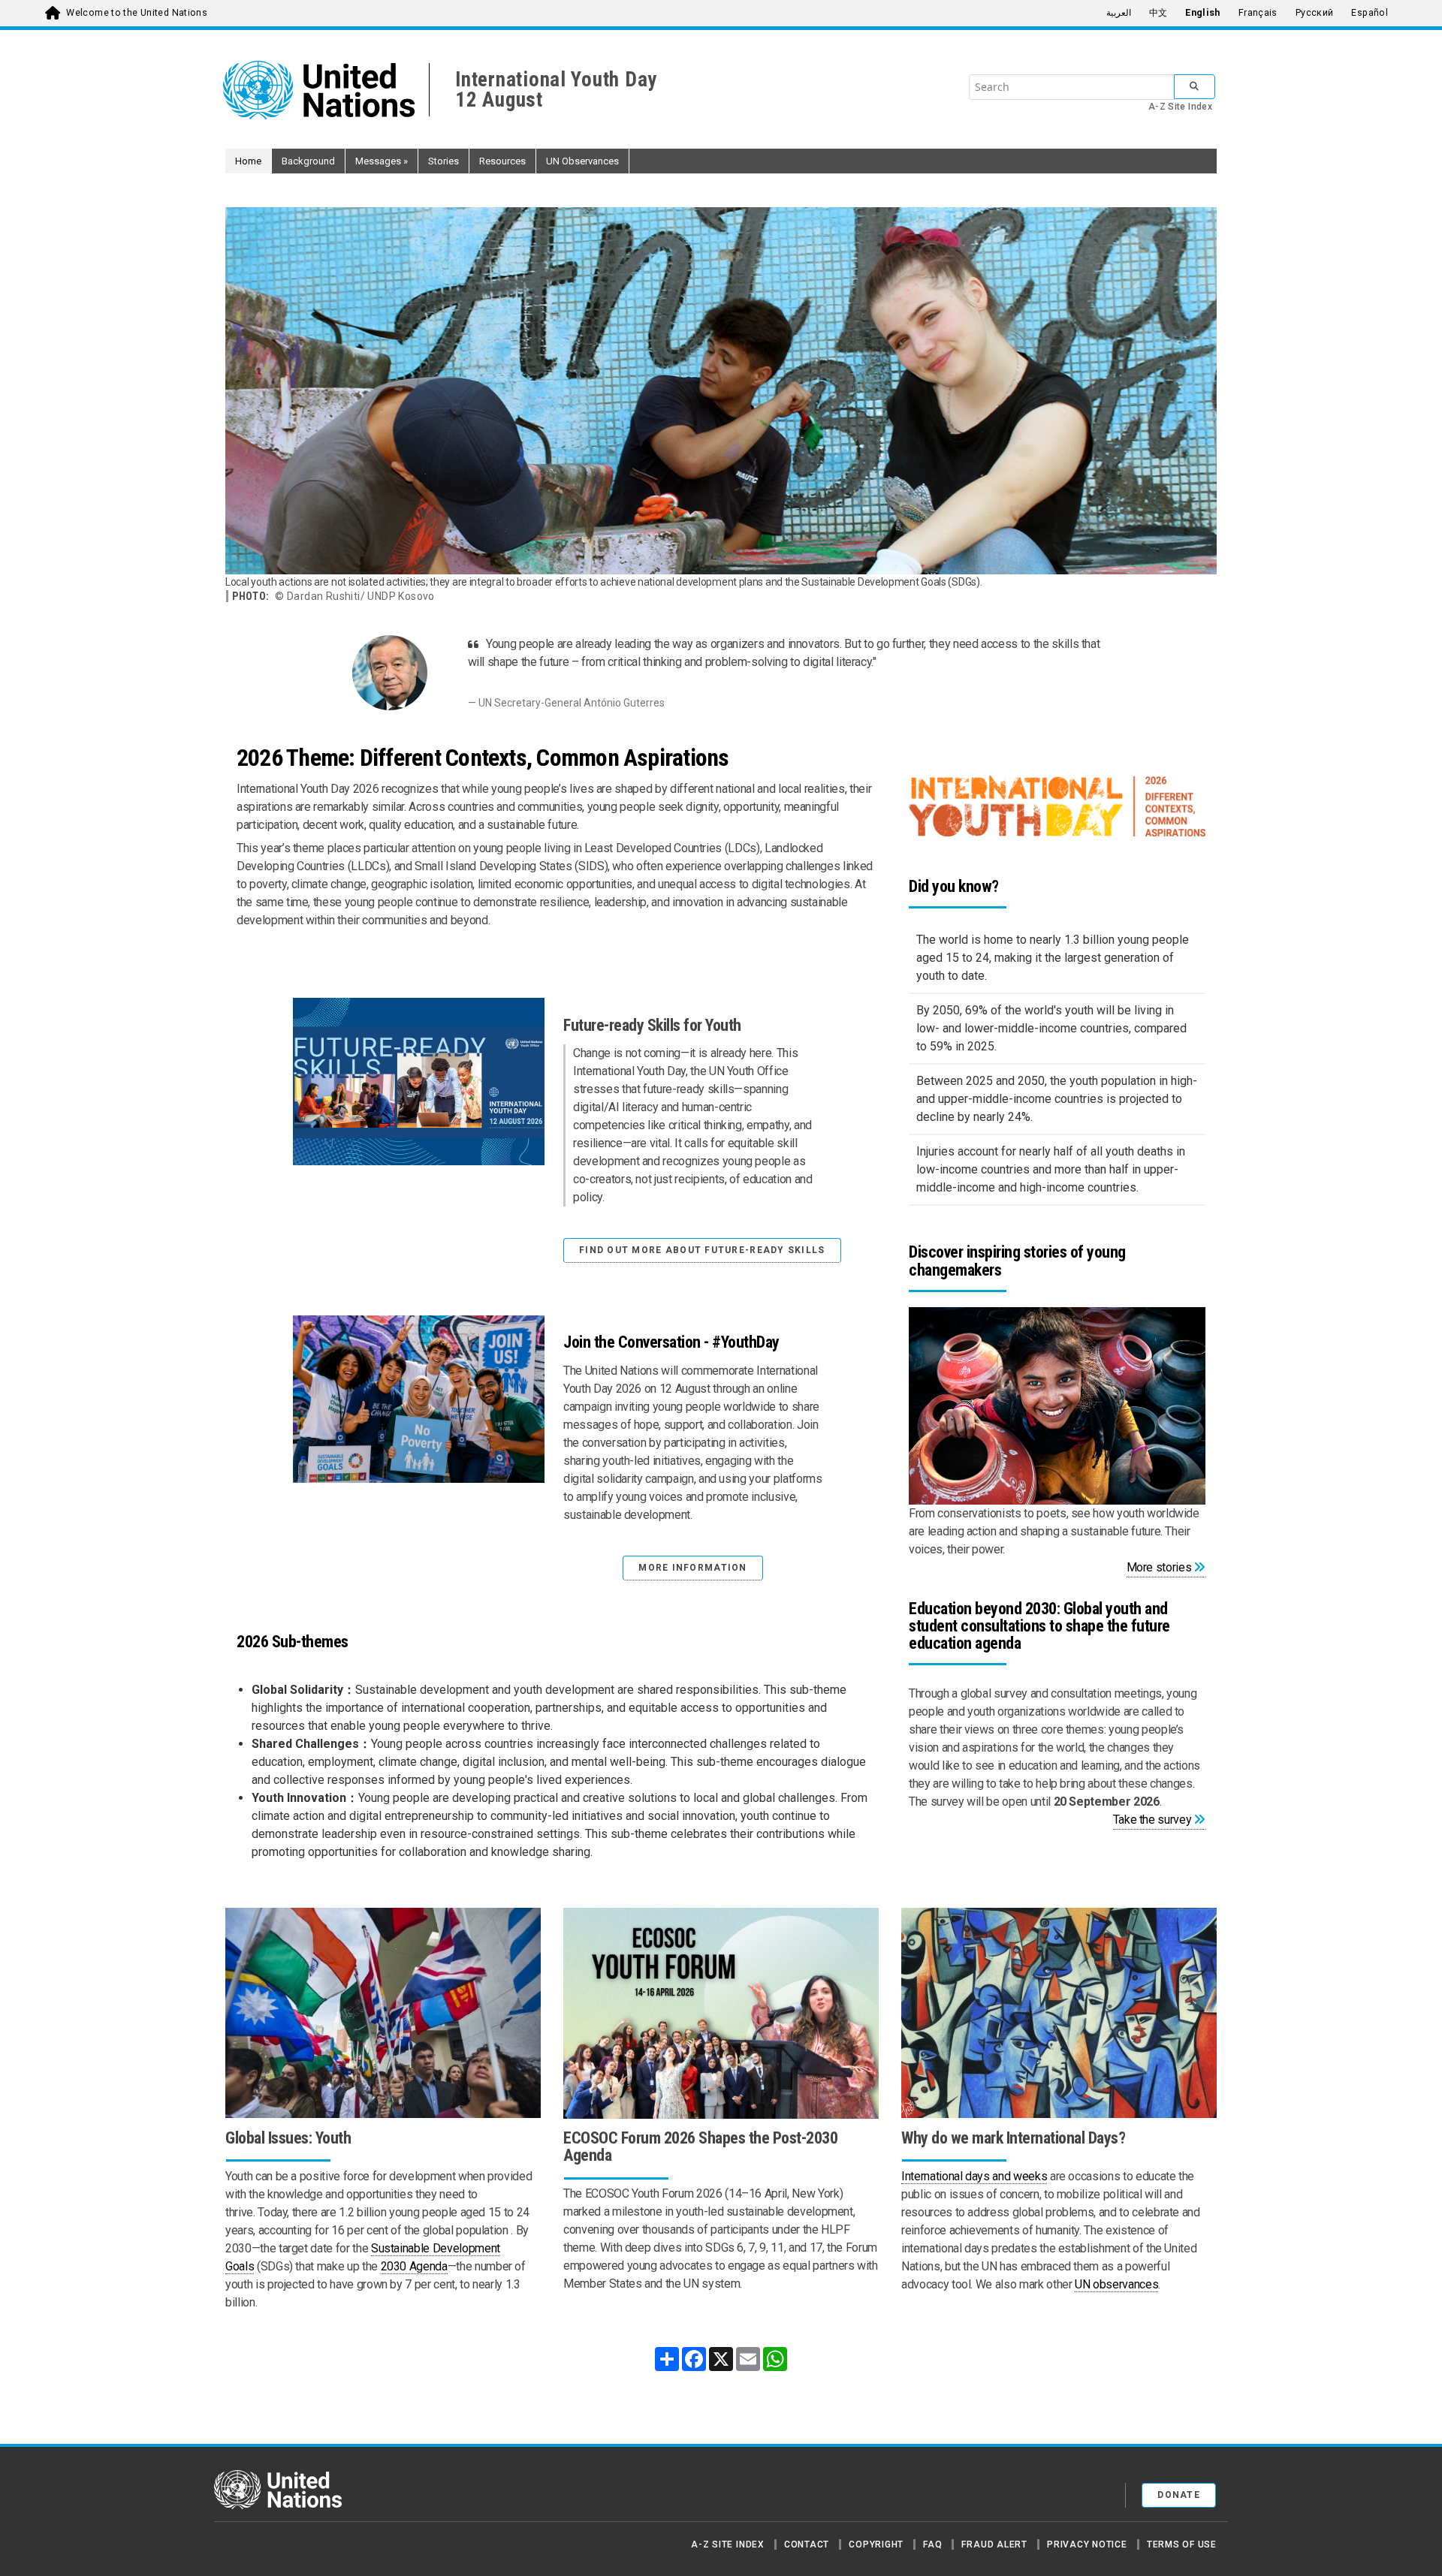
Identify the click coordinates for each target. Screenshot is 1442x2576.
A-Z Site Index (1180, 107)
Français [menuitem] (1258, 13)
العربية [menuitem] (1119, 13)
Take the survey (1152, 1820)
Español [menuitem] (1370, 13)
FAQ (932, 2544)
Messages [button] (382, 161)
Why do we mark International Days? (1013, 2138)
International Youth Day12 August (556, 90)
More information (692, 1568)
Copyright (876, 2544)
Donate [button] (1179, 2495)
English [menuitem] (1203, 13)
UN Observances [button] (582, 161)
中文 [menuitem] (1158, 13)
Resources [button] (502, 161)
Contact (807, 2544)
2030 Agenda (414, 2266)
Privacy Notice (1087, 2544)
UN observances (1116, 2284)
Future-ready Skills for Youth (652, 1025)
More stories (1159, 1567)
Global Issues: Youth (288, 2138)
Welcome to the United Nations (137, 13)
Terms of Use (1182, 2544)
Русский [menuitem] (1315, 13)
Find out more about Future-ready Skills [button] (702, 1250)
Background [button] (308, 161)
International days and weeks (974, 2176)
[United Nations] (326, 90)
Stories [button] (443, 161)
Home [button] (248, 161)
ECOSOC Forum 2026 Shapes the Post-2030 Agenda (700, 2147)
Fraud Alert (994, 2544)
